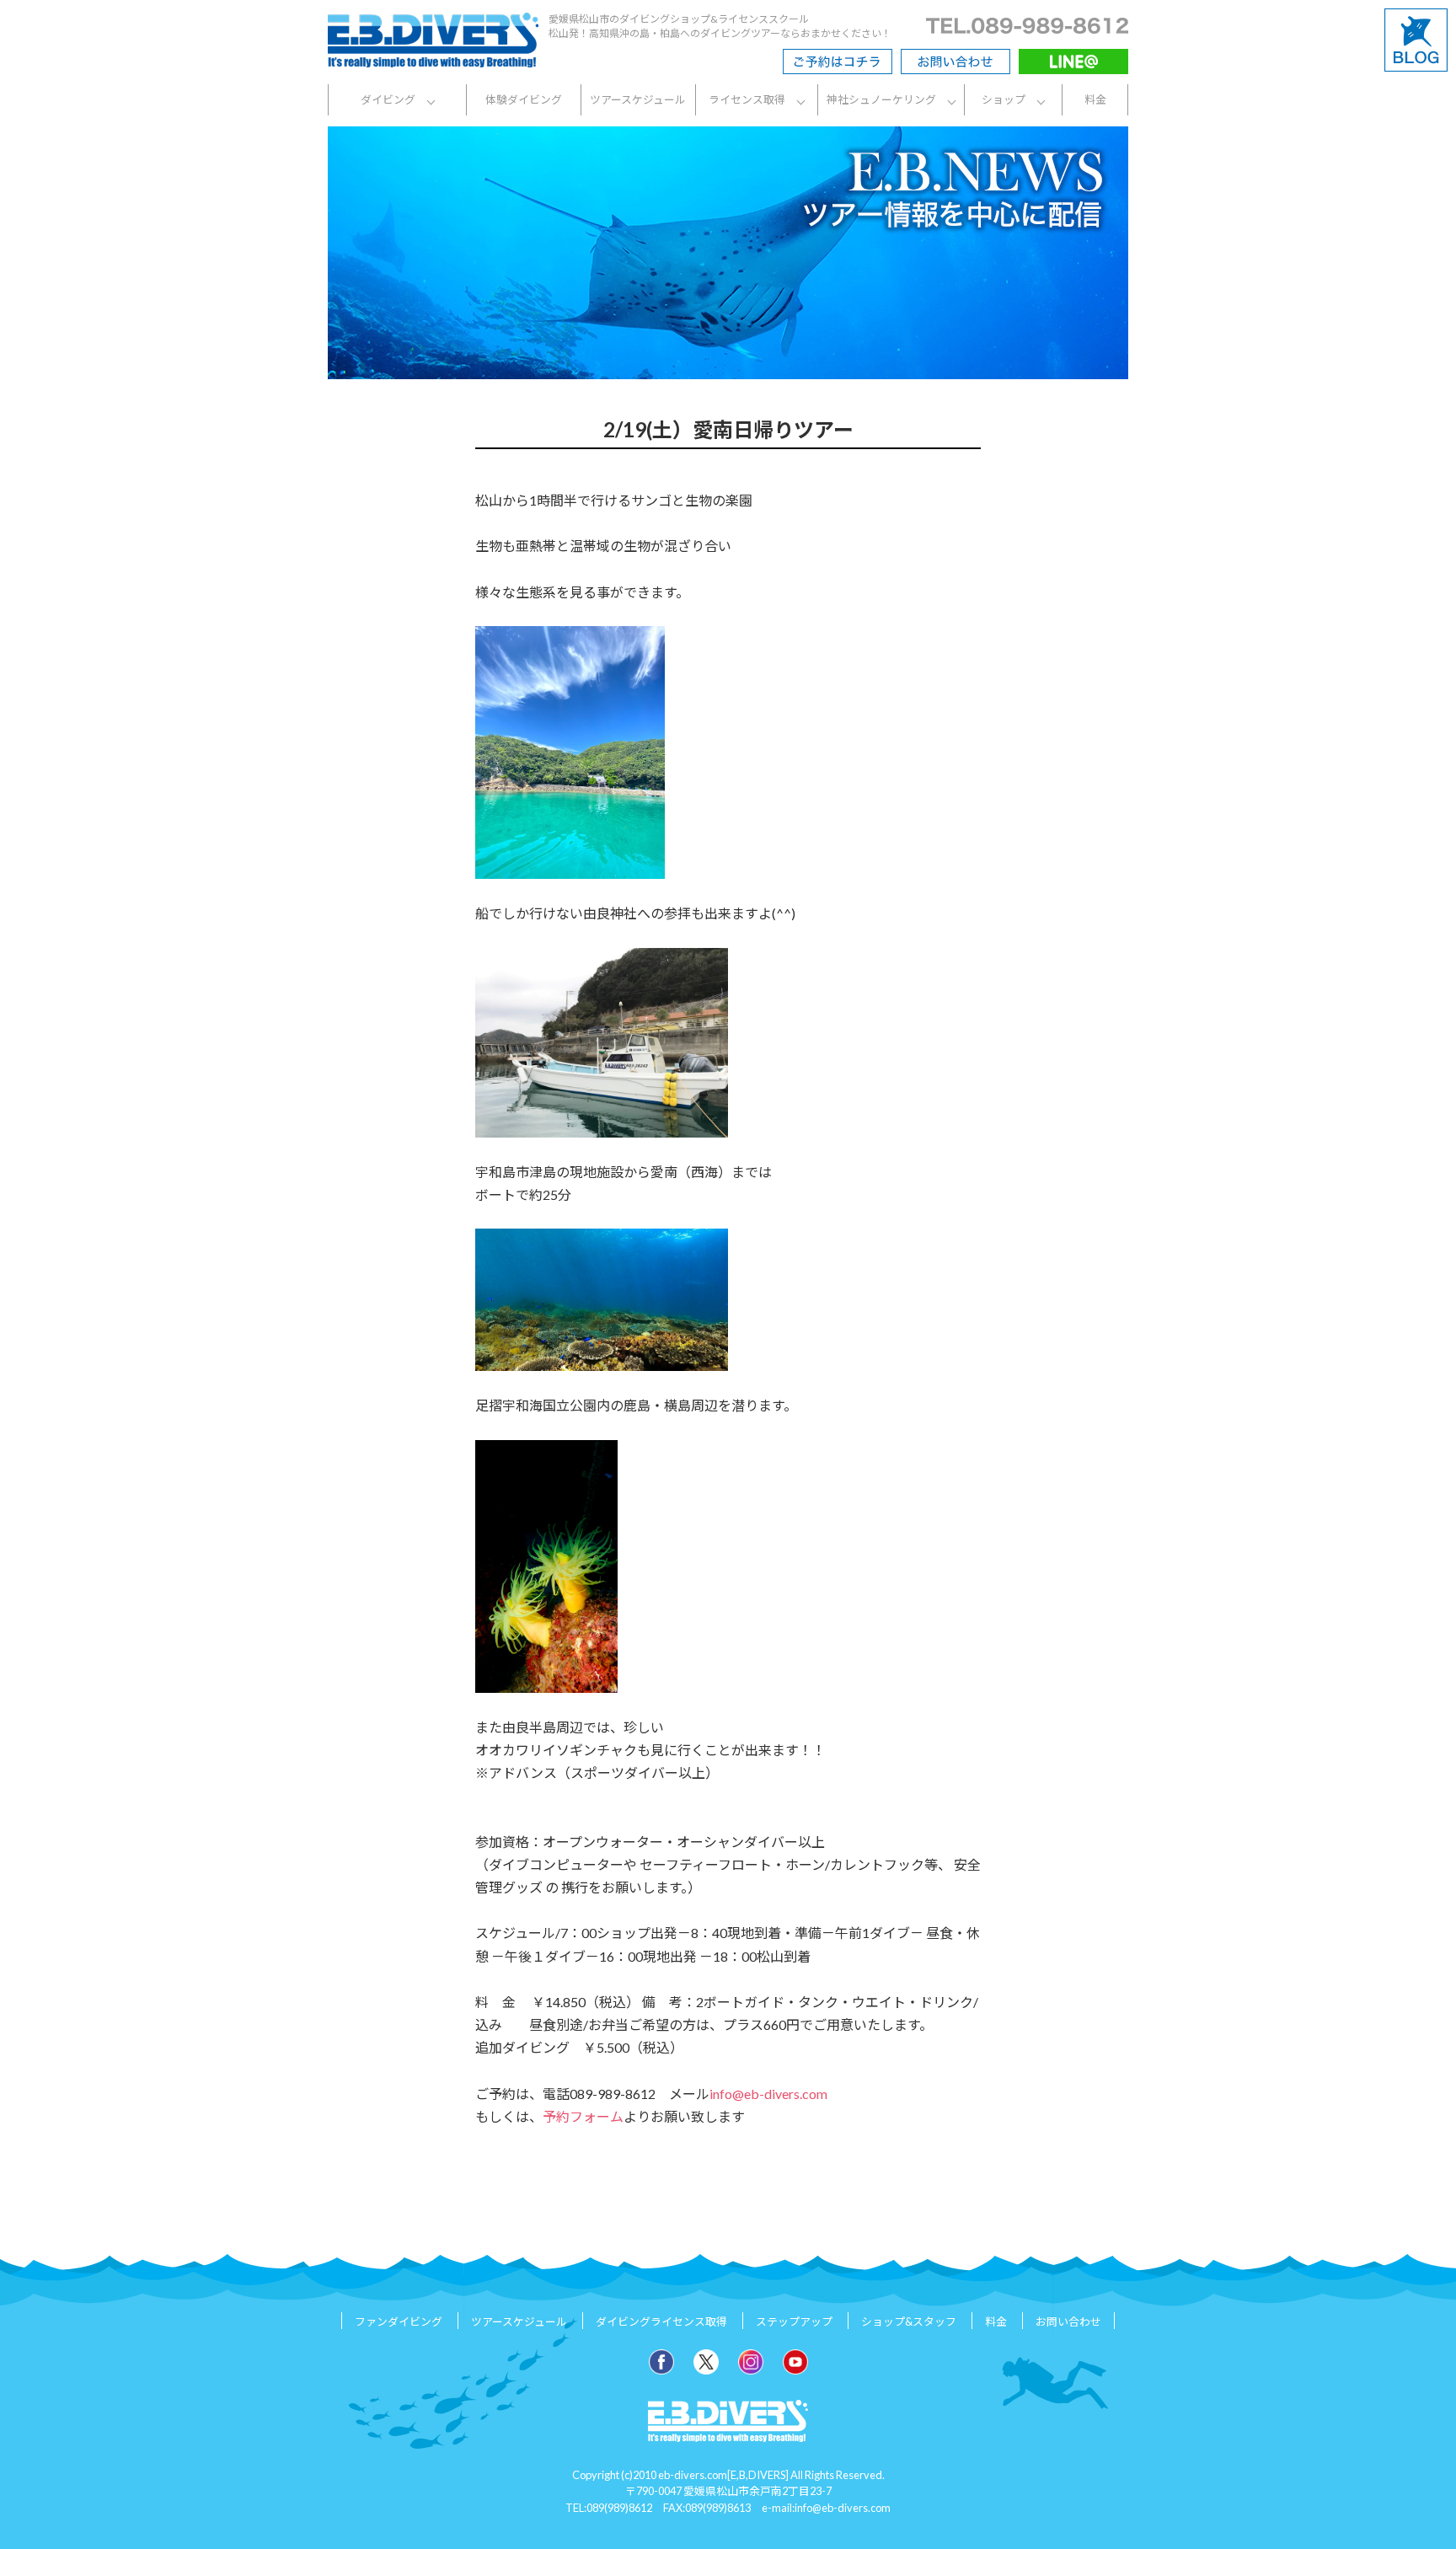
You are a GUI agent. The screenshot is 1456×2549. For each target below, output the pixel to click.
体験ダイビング (524, 99)
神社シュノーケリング (881, 99)
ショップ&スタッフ (909, 2322)
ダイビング (388, 99)
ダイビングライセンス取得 (661, 2322)
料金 (1095, 99)
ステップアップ (794, 2322)
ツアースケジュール (638, 99)
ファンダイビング (399, 2322)
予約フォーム (583, 2116)
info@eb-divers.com (768, 2094)
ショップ (1004, 99)
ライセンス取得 (747, 99)
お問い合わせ (1068, 2322)
